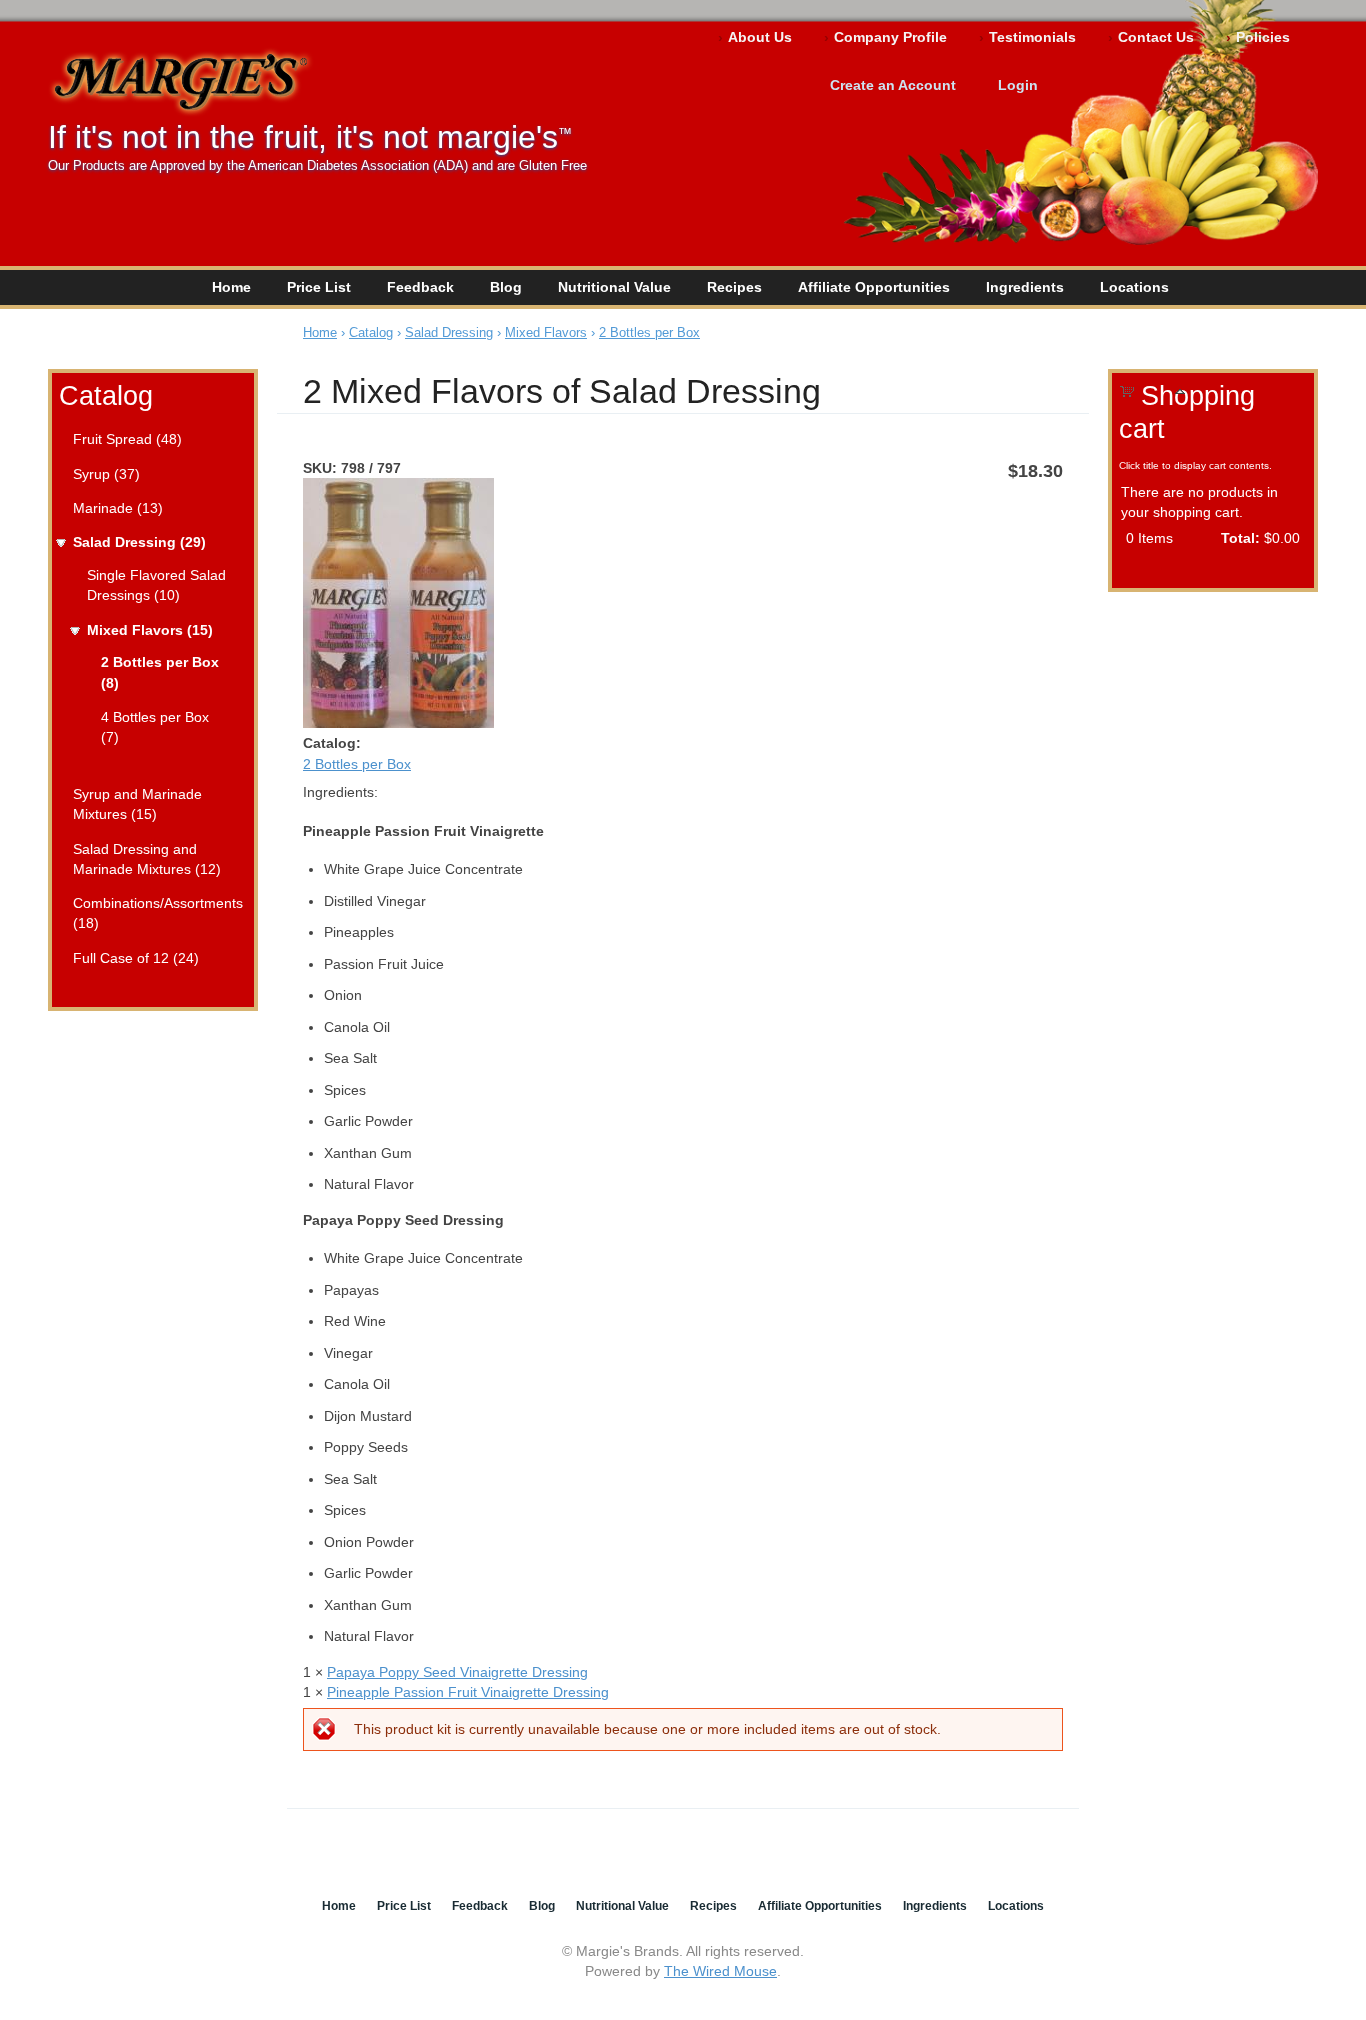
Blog (506, 287)
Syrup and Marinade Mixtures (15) (137, 804)
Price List (319, 287)
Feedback (420, 287)
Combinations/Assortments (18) (156, 913)
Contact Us (1156, 37)
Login (1018, 85)
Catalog (106, 395)
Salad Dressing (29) (139, 542)
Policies (1263, 37)
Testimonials (1032, 37)
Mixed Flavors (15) (150, 630)
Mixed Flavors (546, 332)
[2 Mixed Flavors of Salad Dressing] (398, 723)
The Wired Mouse (720, 1971)
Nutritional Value (614, 287)
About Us (760, 37)
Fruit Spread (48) (127, 439)
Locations (1134, 287)
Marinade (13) (118, 508)
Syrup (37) (106, 474)
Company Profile (890, 37)
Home (231, 287)
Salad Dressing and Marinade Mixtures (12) (147, 859)
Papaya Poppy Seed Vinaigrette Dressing (457, 1672)
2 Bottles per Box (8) (160, 672)
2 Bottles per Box (649, 332)
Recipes (734, 287)
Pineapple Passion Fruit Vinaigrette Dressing (468, 1692)
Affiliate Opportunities (874, 287)
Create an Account (893, 85)
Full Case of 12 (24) (136, 958)
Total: (1240, 538)
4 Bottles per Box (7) (155, 727)
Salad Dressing (449, 332)
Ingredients (1025, 287)
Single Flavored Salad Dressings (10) (156, 585)
